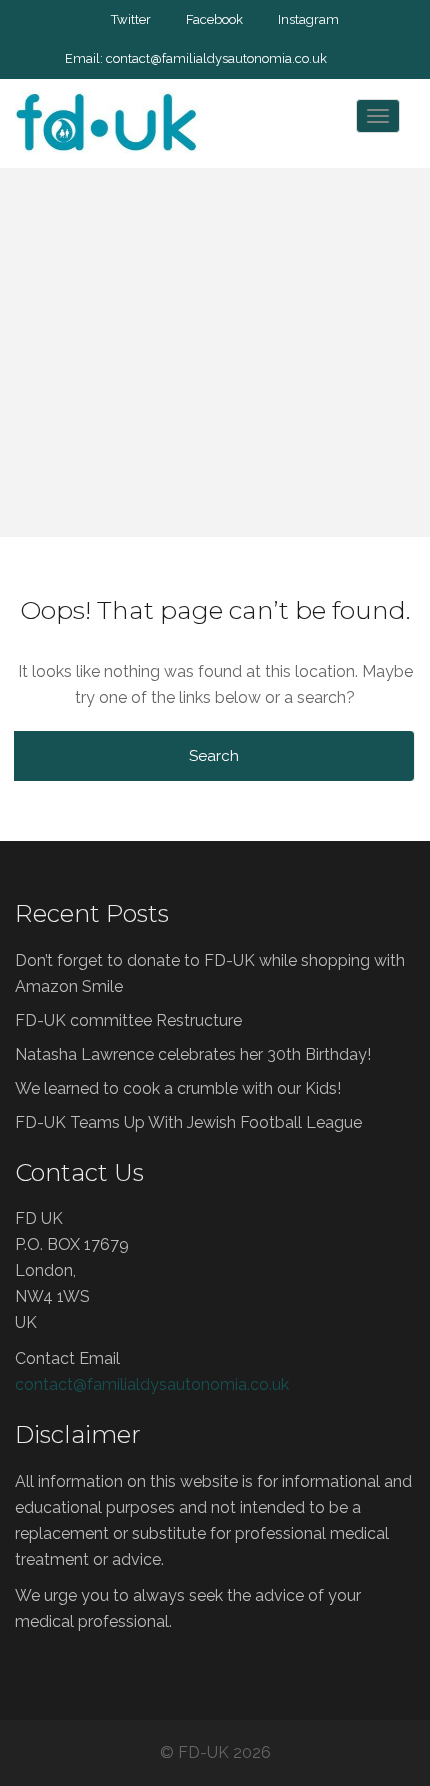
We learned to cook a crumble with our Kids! (178, 1088)
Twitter (131, 19)
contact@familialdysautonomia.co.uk (216, 58)
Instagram (308, 19)
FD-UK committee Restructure (128, 1020)
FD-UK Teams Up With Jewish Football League (188, 1122)
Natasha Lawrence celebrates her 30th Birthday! (193, 1054)
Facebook (214, 19)
